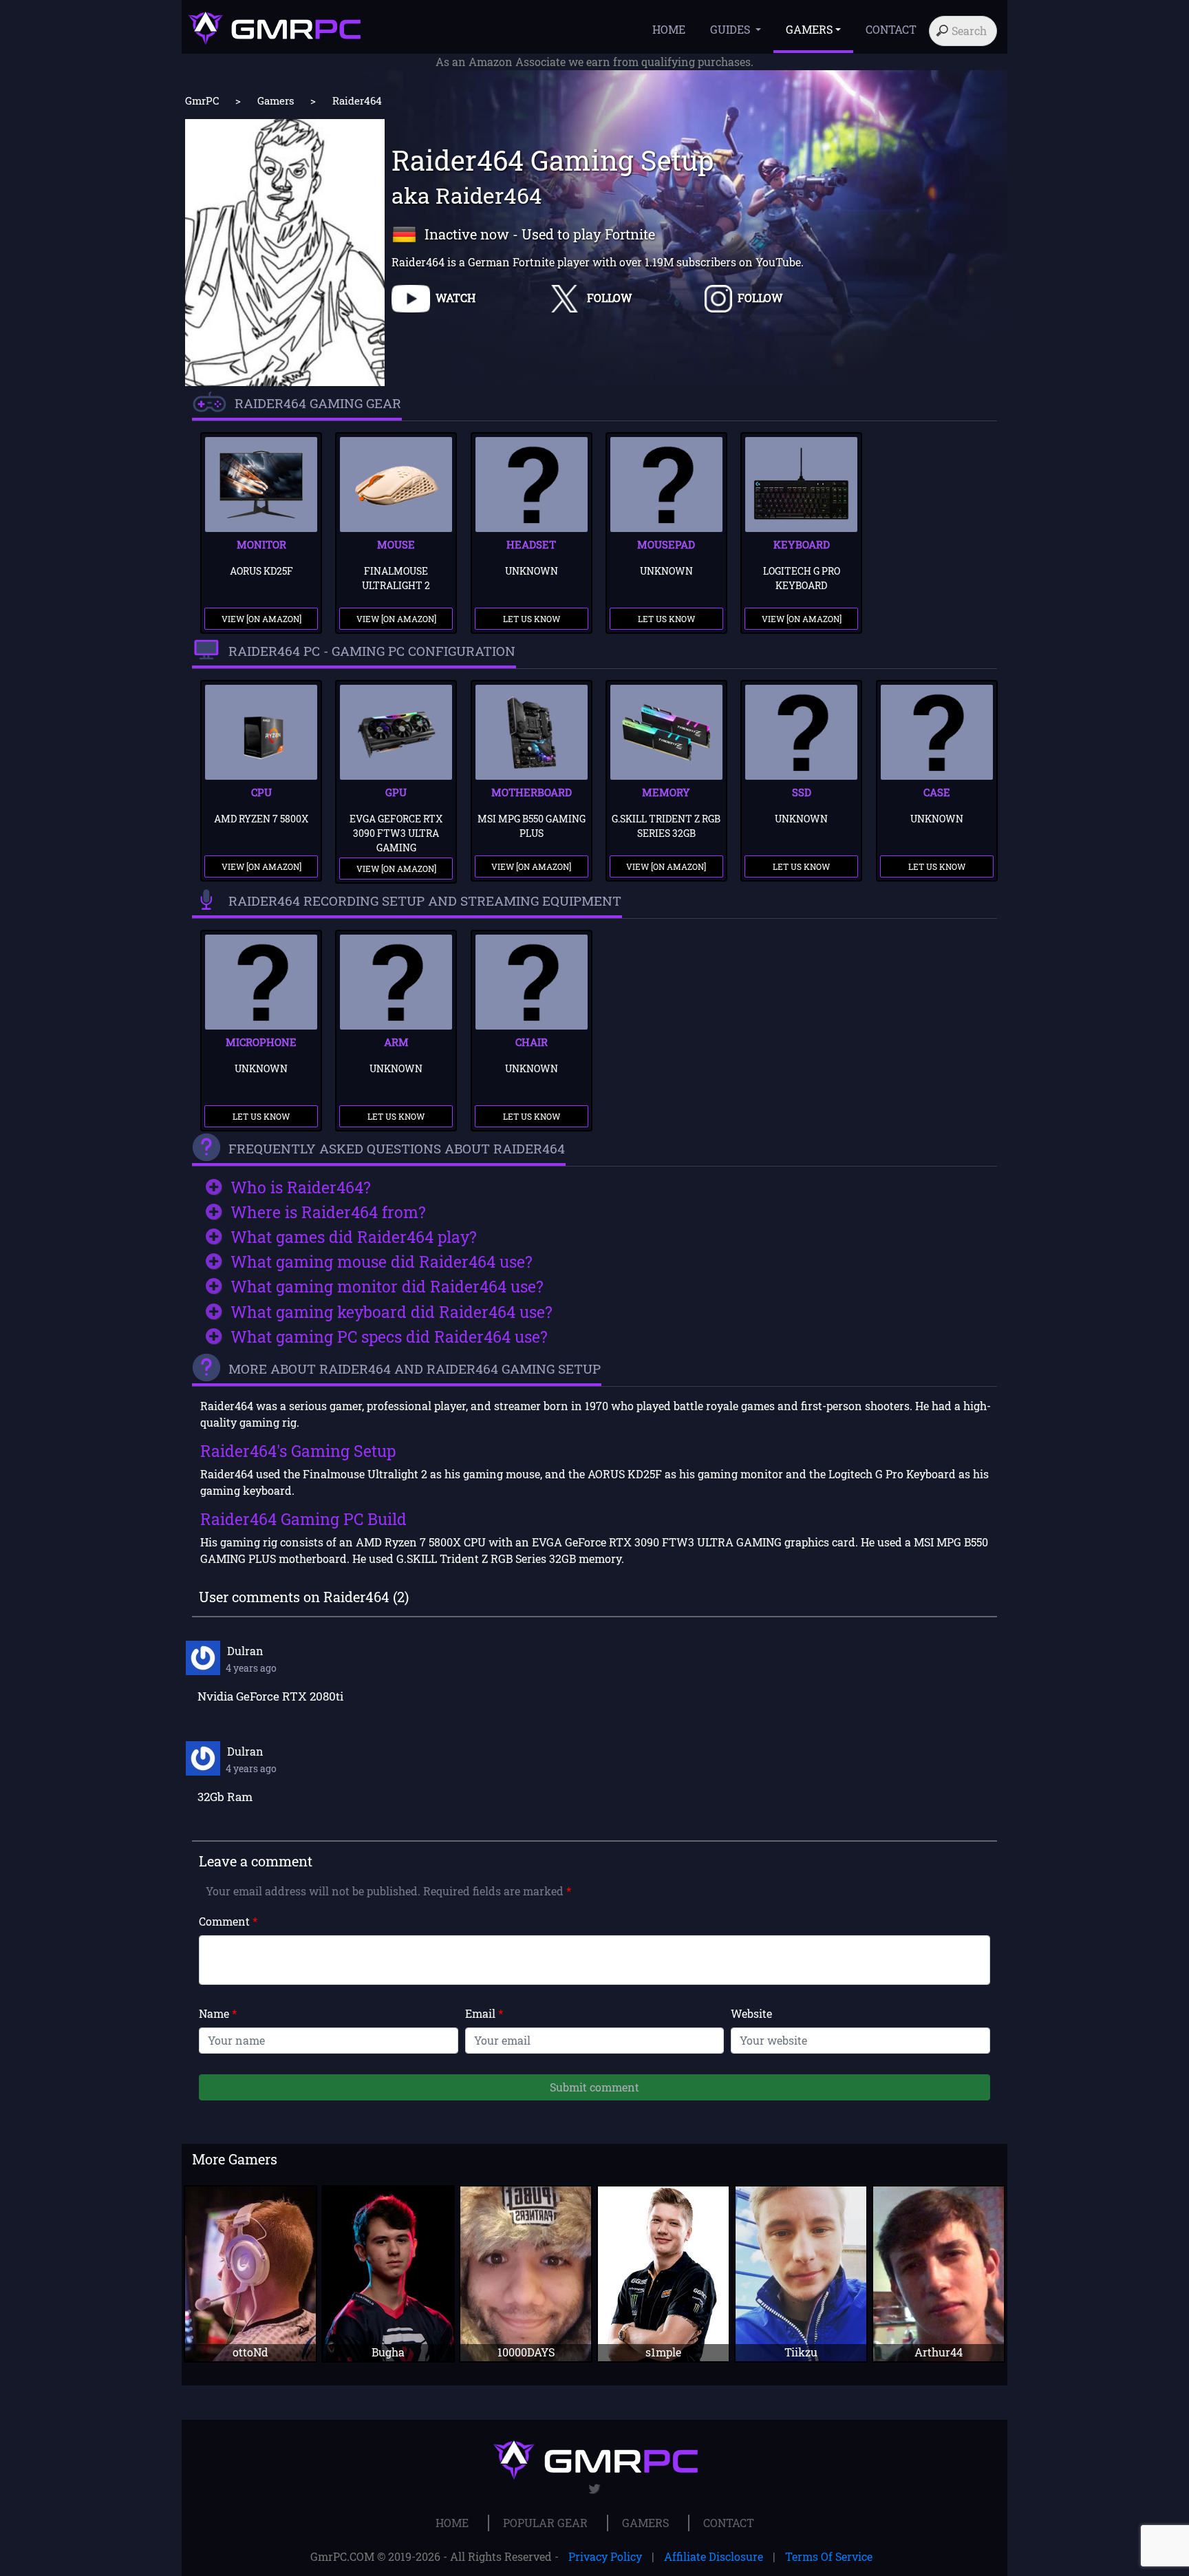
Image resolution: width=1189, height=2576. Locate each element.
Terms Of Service (829, 2556)
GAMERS (645, 2523)
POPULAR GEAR (545, 2523)
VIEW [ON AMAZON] (261, 619)
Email (484, 2013)
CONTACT (891, 29)
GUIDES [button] (731, 29)
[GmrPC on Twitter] (595, 2489)
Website (751, 2013)
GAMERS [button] (809, 29)
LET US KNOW (532, 619)
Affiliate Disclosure (714, 2556)
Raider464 (357, 100)
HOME (669, 29)
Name (218, 2013)
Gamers (276, 100)
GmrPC (202, 100)
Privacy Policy (605, 2556)
